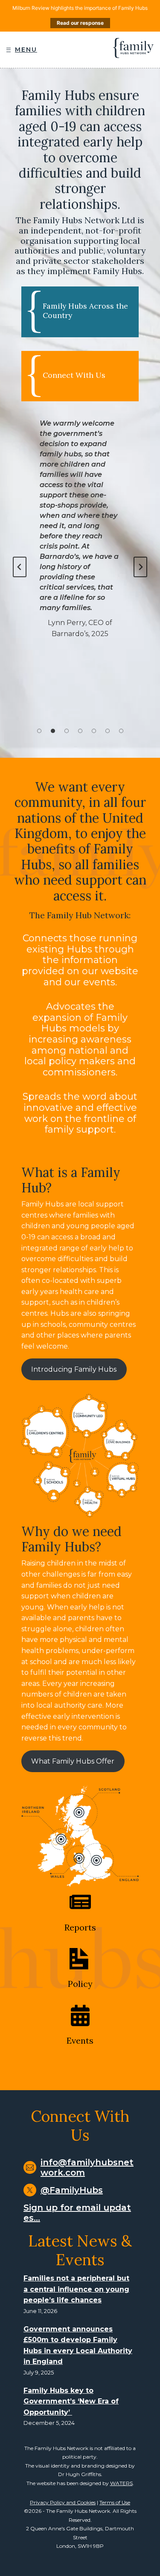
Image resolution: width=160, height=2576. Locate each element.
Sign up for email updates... (77, 2213)
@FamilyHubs (72, 2190)
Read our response (80, 23)
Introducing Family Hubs (74, 1369)
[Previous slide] (20, 567)
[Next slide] (140, 567)
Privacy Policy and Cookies (63, 2502)
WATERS (121, 2483)
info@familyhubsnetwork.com (87, 2167)
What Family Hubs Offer (73, 1761)
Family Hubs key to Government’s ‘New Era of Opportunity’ (71, 2401)
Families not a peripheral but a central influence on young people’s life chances (76, 2289)
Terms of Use (115, 2502)
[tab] (39, 731)
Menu (26, 50)
